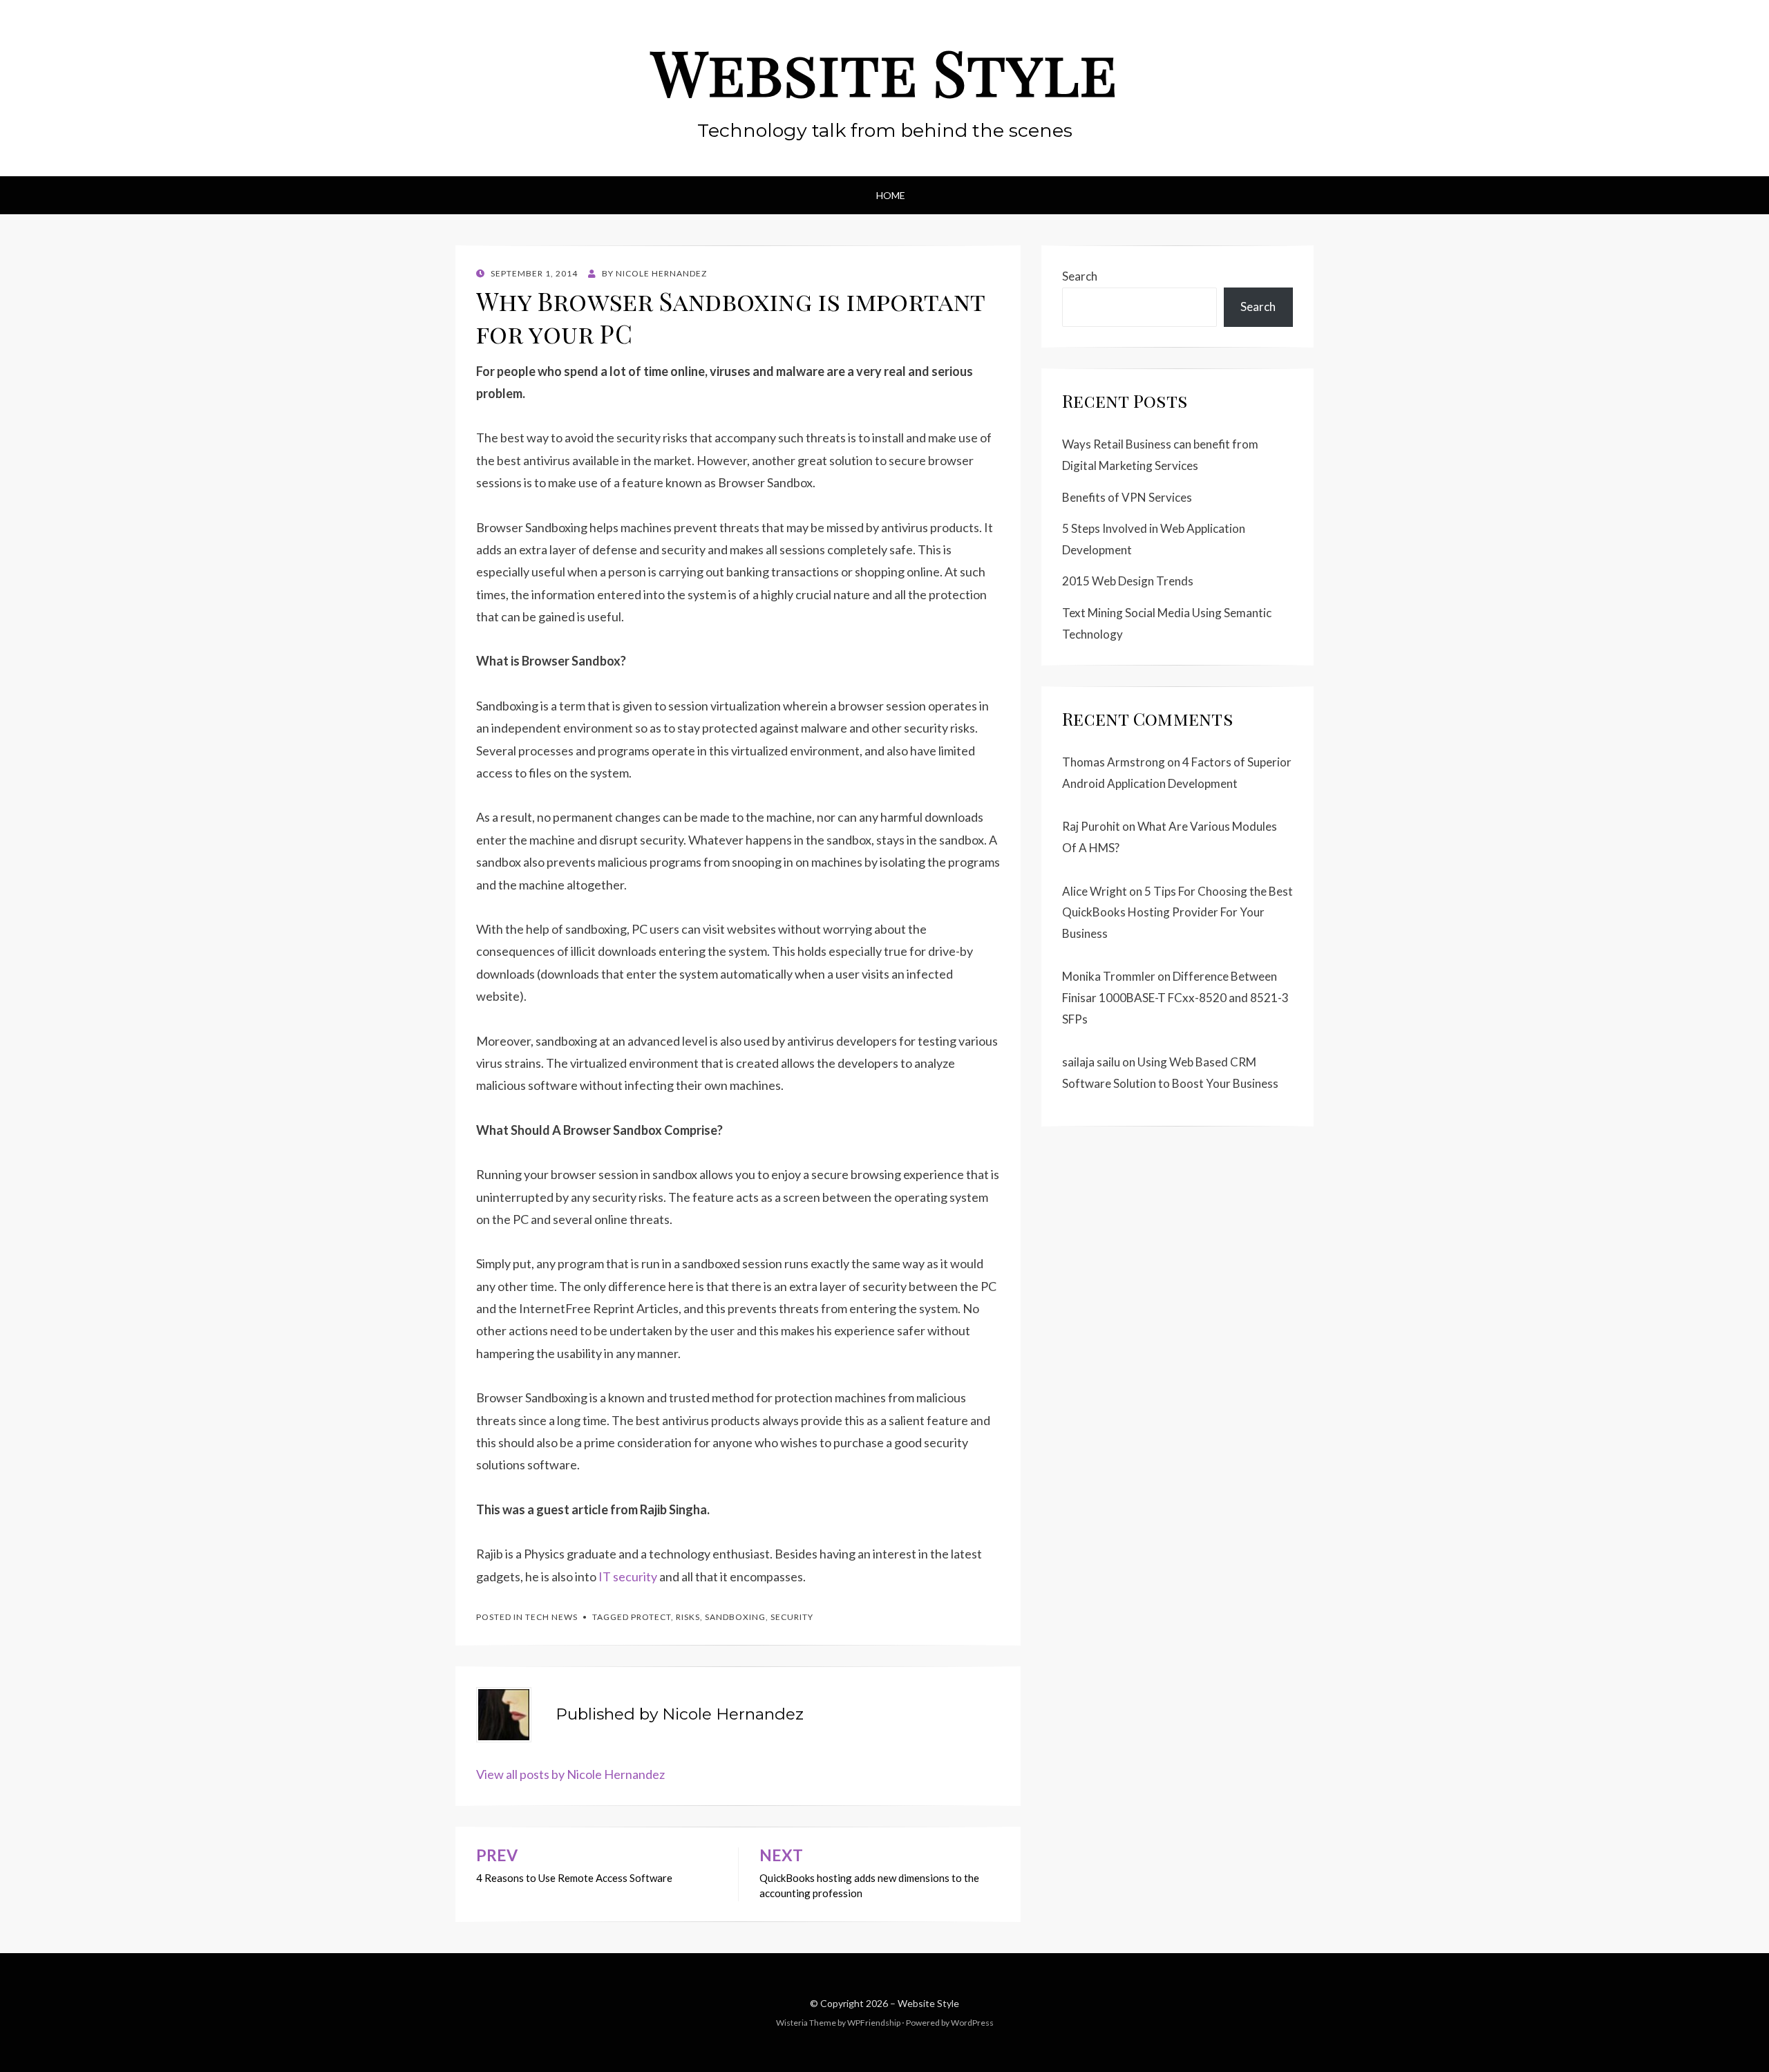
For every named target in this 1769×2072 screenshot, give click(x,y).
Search (1080, 276)
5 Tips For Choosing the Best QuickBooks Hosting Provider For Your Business (1177, 912)
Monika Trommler (1109, 976)
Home (891, 195)
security (792, 1617)
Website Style (884, 71)
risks (688, 1617)
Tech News (551, 1617)
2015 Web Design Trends (1128, 581)
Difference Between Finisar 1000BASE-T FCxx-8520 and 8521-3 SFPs (1175, 997)
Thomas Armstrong (1114, 762)
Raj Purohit (1091, 826)
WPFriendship (874, 2023)
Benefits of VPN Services (1127, 497)
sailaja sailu (1091, 1062)
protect (651, 1617)
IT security (628, 1576)
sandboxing (735, 1617)
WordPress (972, 2023)
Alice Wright (1095, 891)
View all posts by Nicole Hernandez (570, 1774)
